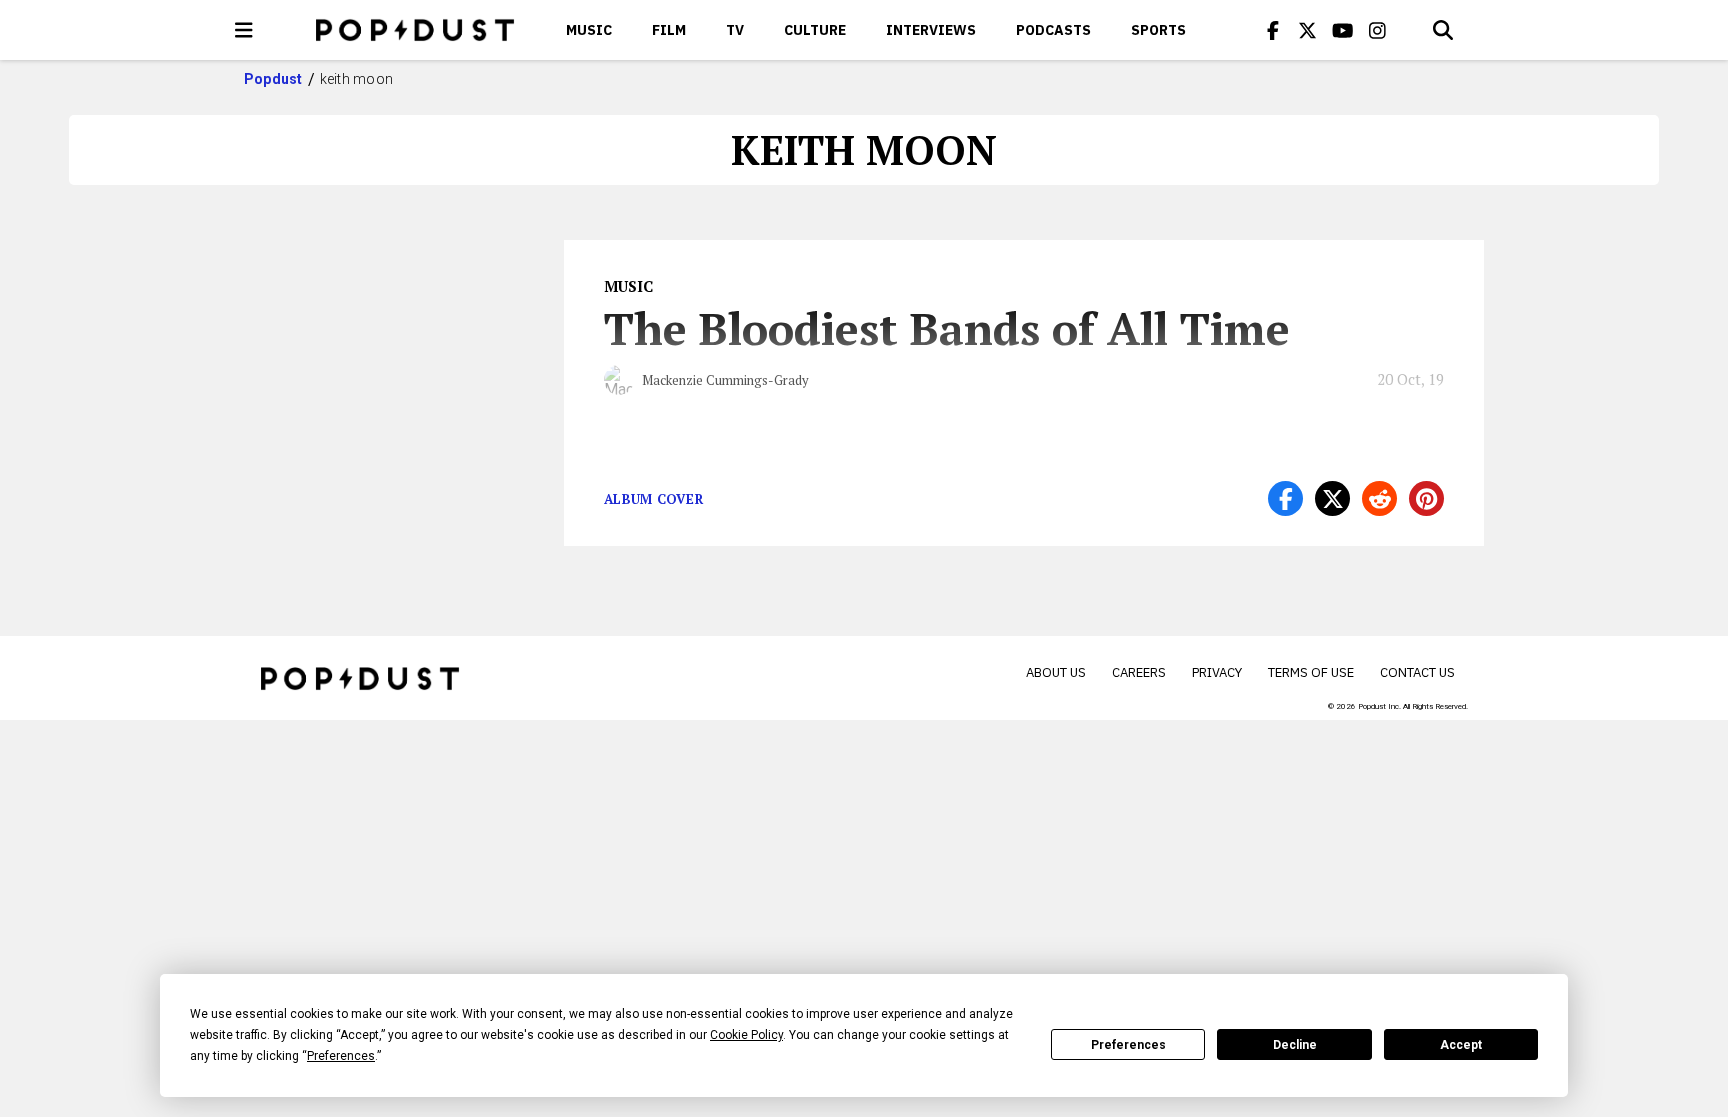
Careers (1139, 672)
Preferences (1128, 1045)
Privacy (1217, 672)
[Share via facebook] (1285, 498)
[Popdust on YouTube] (1343, 30)
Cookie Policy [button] (746, 1035)
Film (669, 30)
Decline (1295, 1045)
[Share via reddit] (1379, 498)
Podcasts (1053, 30)
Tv (735, 30)
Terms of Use (1311, 672)
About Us (1056, 672)
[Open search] (1443, 30)
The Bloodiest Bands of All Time (947, 328)
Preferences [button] (341, 1056)
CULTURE (815, 30)
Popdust (273, 79)
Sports (1158, 30)
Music (589, 30)
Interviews (931, 30)
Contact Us (1417, 672)
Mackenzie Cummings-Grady (725, 380)
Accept (1461, 1045)
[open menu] (244, 30)
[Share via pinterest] (1426, 498)
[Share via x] (1332, 498)
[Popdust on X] (1308, 30)
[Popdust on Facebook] (1273, 30)
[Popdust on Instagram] (1378, 30)
